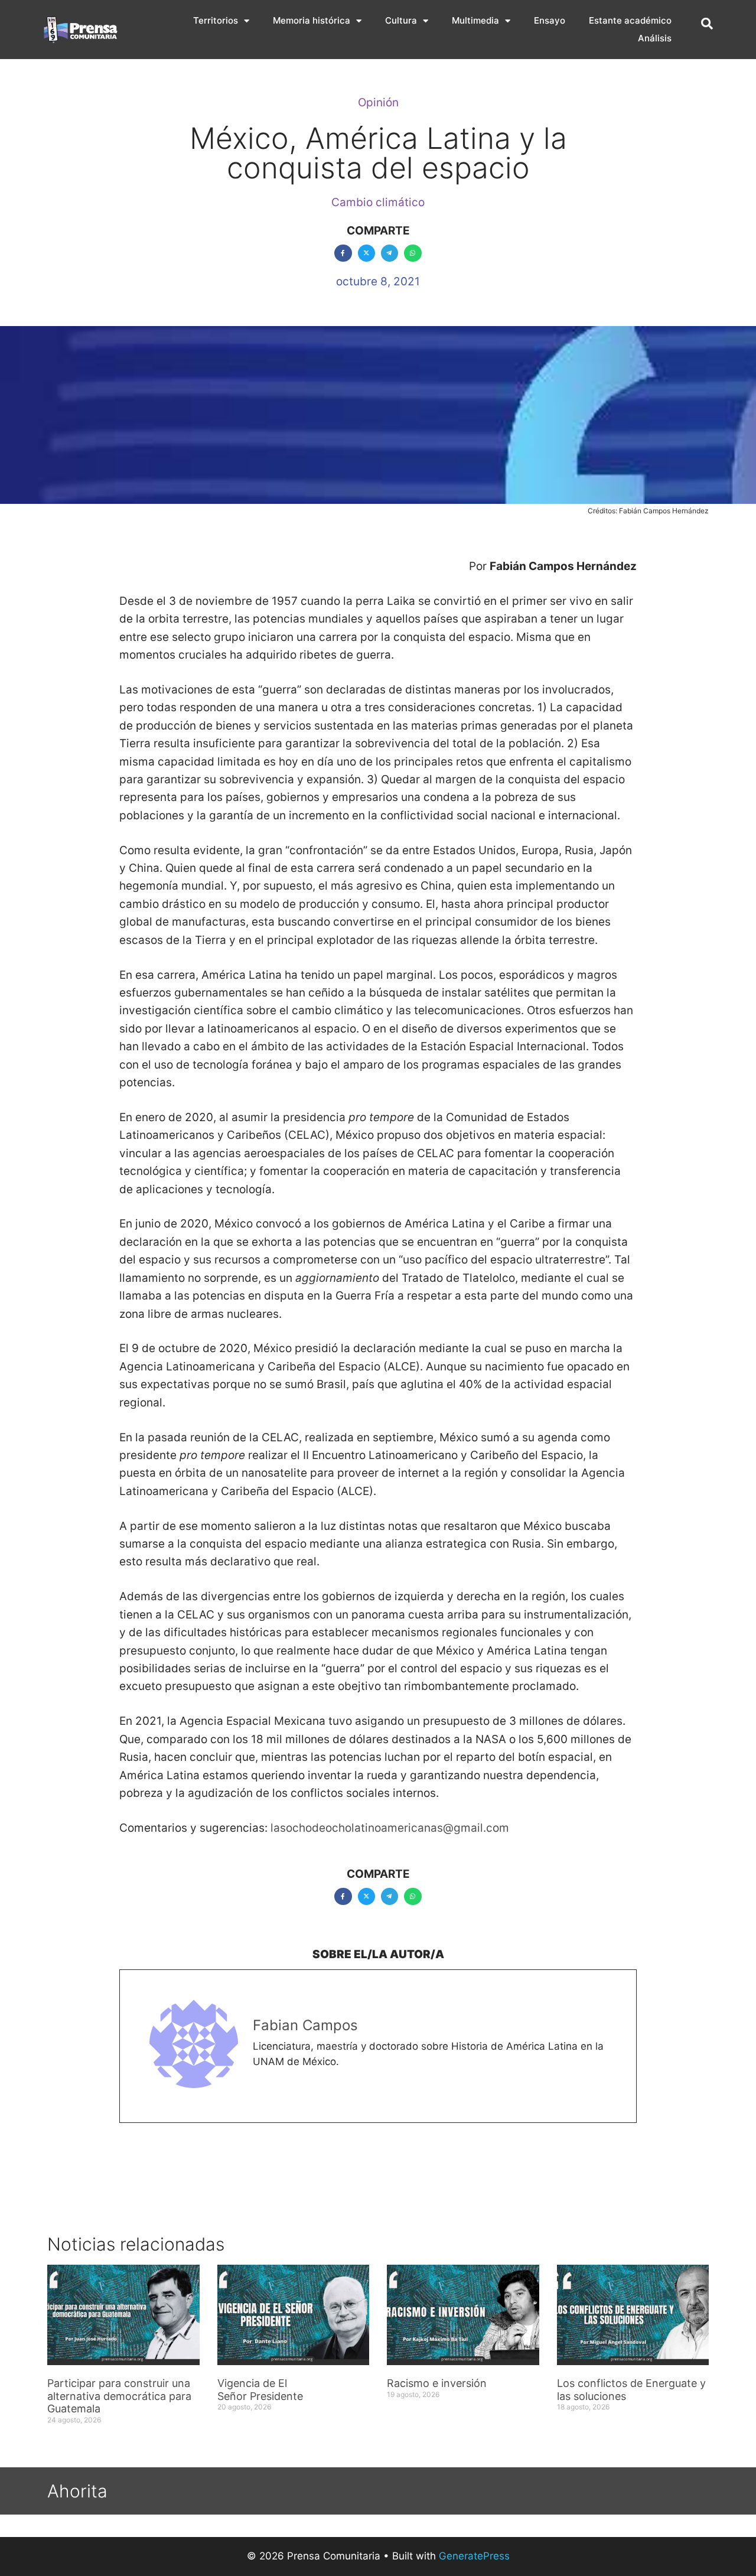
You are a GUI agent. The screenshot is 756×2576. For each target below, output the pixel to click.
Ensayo (550, 20)
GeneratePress (474, 2556)
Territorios (216, 20)
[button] (707, 24)
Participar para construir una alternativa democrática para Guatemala (119, 2396)
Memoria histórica (312, 20)
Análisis (655, 38)
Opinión (378, 102)
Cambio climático (378, 202)
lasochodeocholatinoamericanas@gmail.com (390, 1828)
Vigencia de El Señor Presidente (260, 2390)
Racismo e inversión (437, 2383)
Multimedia (475, 20)
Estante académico (630, 20)
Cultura (401, 20)
